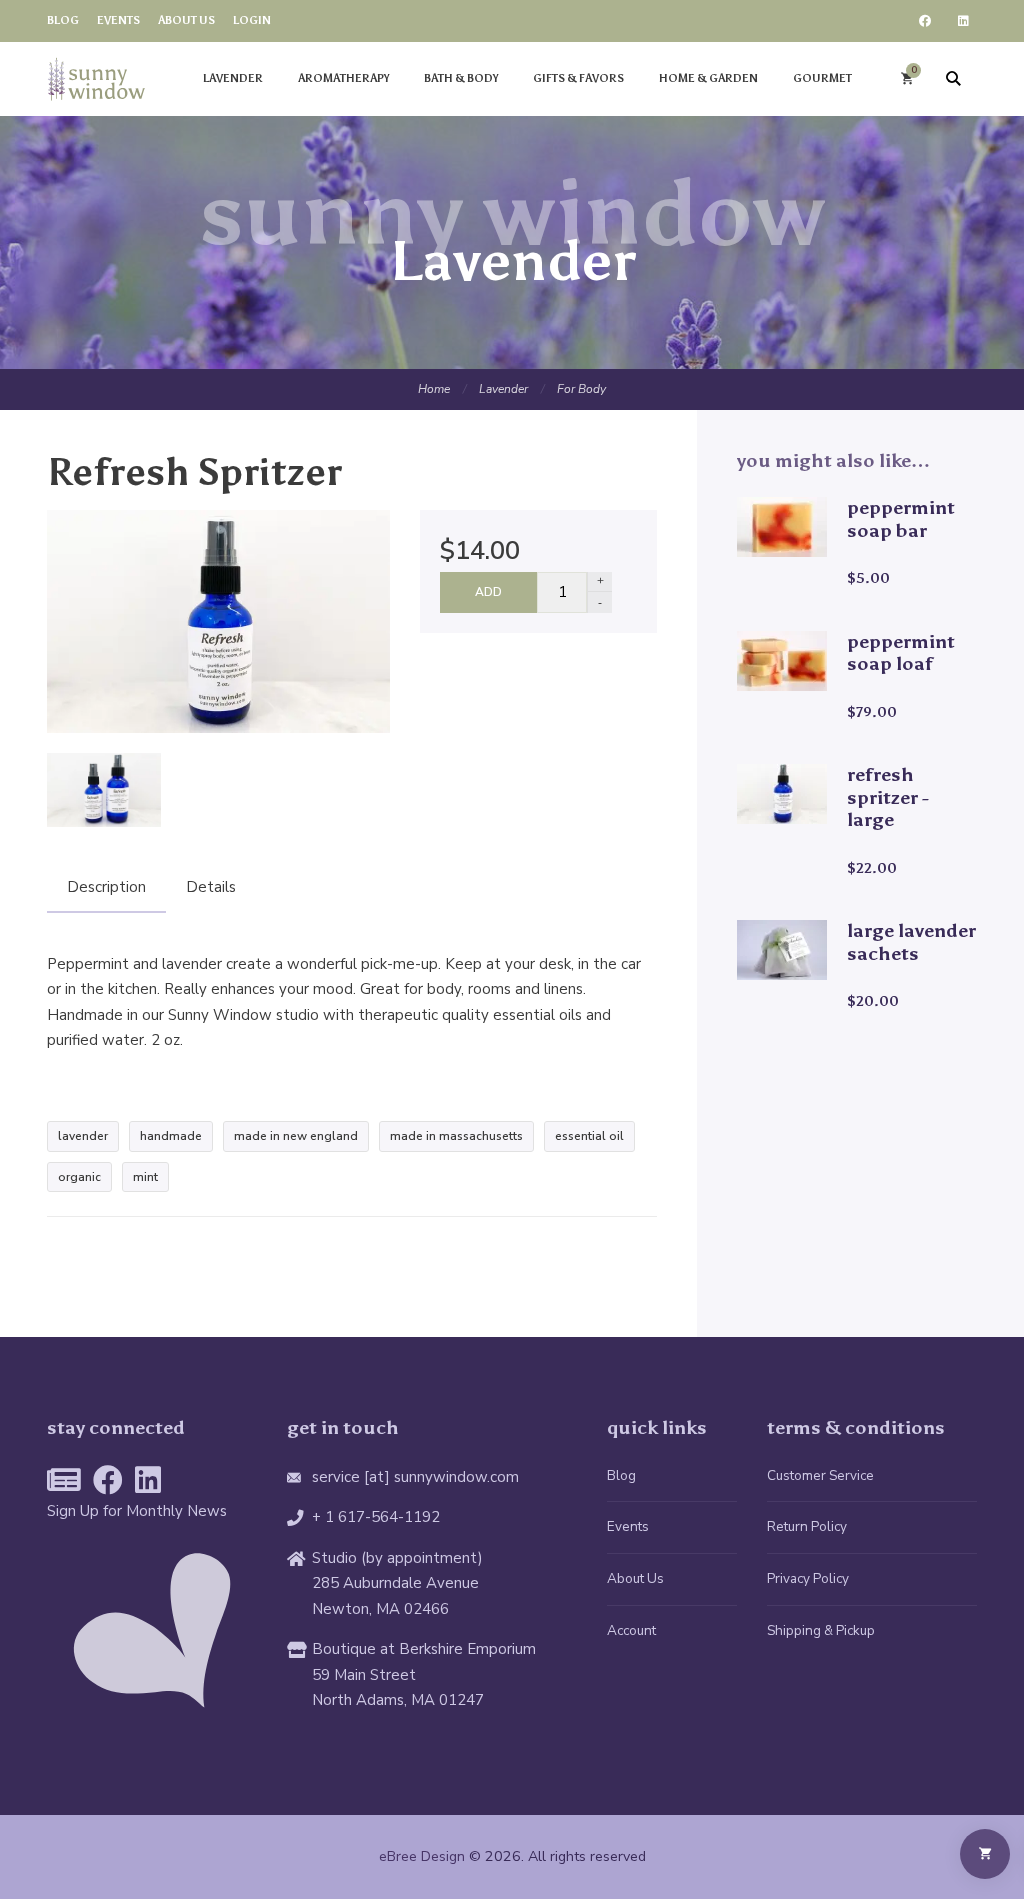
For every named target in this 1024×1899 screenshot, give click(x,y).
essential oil (589, 1136)
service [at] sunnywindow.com (415, 1477)
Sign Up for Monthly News (137, 1511)
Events (628, 1526)
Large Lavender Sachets (911, 942)
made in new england (296, 1136)
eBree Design (422, 1856)
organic (79, 1177)
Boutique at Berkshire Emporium (424, 1649)
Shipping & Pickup (821, 1630)
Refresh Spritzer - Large (888, 797)
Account (631, 1630)
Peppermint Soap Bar (901, 519)
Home (434, 389)
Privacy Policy (808, 1578)
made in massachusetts (456, 1136)
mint (145, 1177)
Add (488, 592)
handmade (171, 1136)
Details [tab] (211, 887)
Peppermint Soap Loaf (901, 653)
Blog (621, 1475)
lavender (83, 1136)
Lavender (503, 389)
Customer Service (820, 1475)
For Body (581, 389)
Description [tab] (106, 887)
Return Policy (807, 1526)
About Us (635, 1578)
